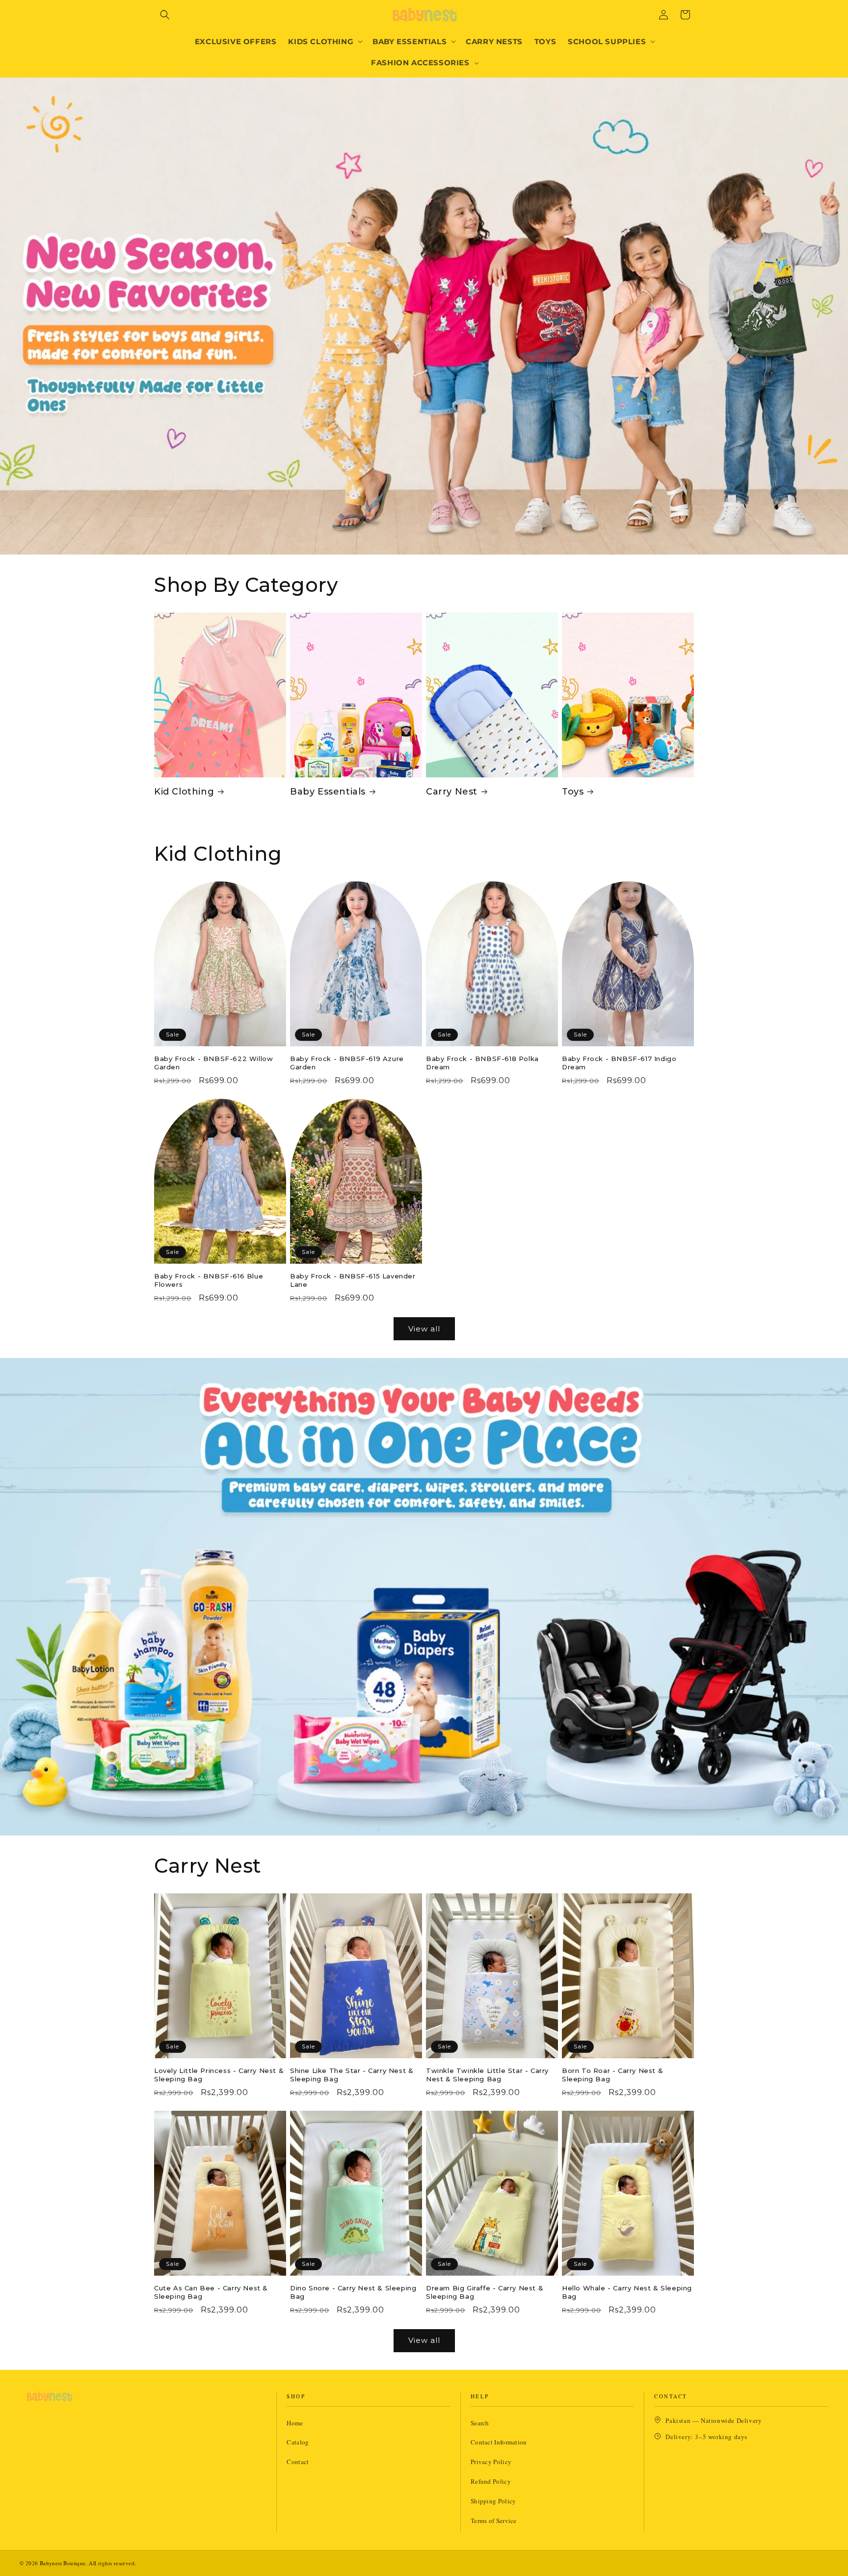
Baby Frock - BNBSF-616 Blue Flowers (209, 1280)
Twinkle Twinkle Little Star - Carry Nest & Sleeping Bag (487, 2075)
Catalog (298, 2442)
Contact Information (499, 2442)
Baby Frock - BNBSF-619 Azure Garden (347, 1063)
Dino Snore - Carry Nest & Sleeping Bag (353, 2292)
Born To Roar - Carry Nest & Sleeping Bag (612, 2075)
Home (295, 2423)
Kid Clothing (184, 792)
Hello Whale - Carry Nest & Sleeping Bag (627, 2292)
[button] (165, 15)
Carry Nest (452, 792)
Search (480, 2423)
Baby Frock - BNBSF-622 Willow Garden (213, 1063)
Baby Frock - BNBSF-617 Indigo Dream (619, 1063)
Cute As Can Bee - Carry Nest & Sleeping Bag (211, 2292)
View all (424, 1329)
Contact (298, 2462)
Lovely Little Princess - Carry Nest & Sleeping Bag (219, 2075)
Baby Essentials (328, 792)
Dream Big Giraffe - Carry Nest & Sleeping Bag (485, 2292)
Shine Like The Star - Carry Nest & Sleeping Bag (352, 2075)
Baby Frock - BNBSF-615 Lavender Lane (353, 1280)
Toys (573, 792)
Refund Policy (491, 2481)
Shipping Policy (493, 2501)
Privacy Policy (491, 2462)
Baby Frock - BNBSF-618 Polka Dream (482, 1063)
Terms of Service (494, 2521)
